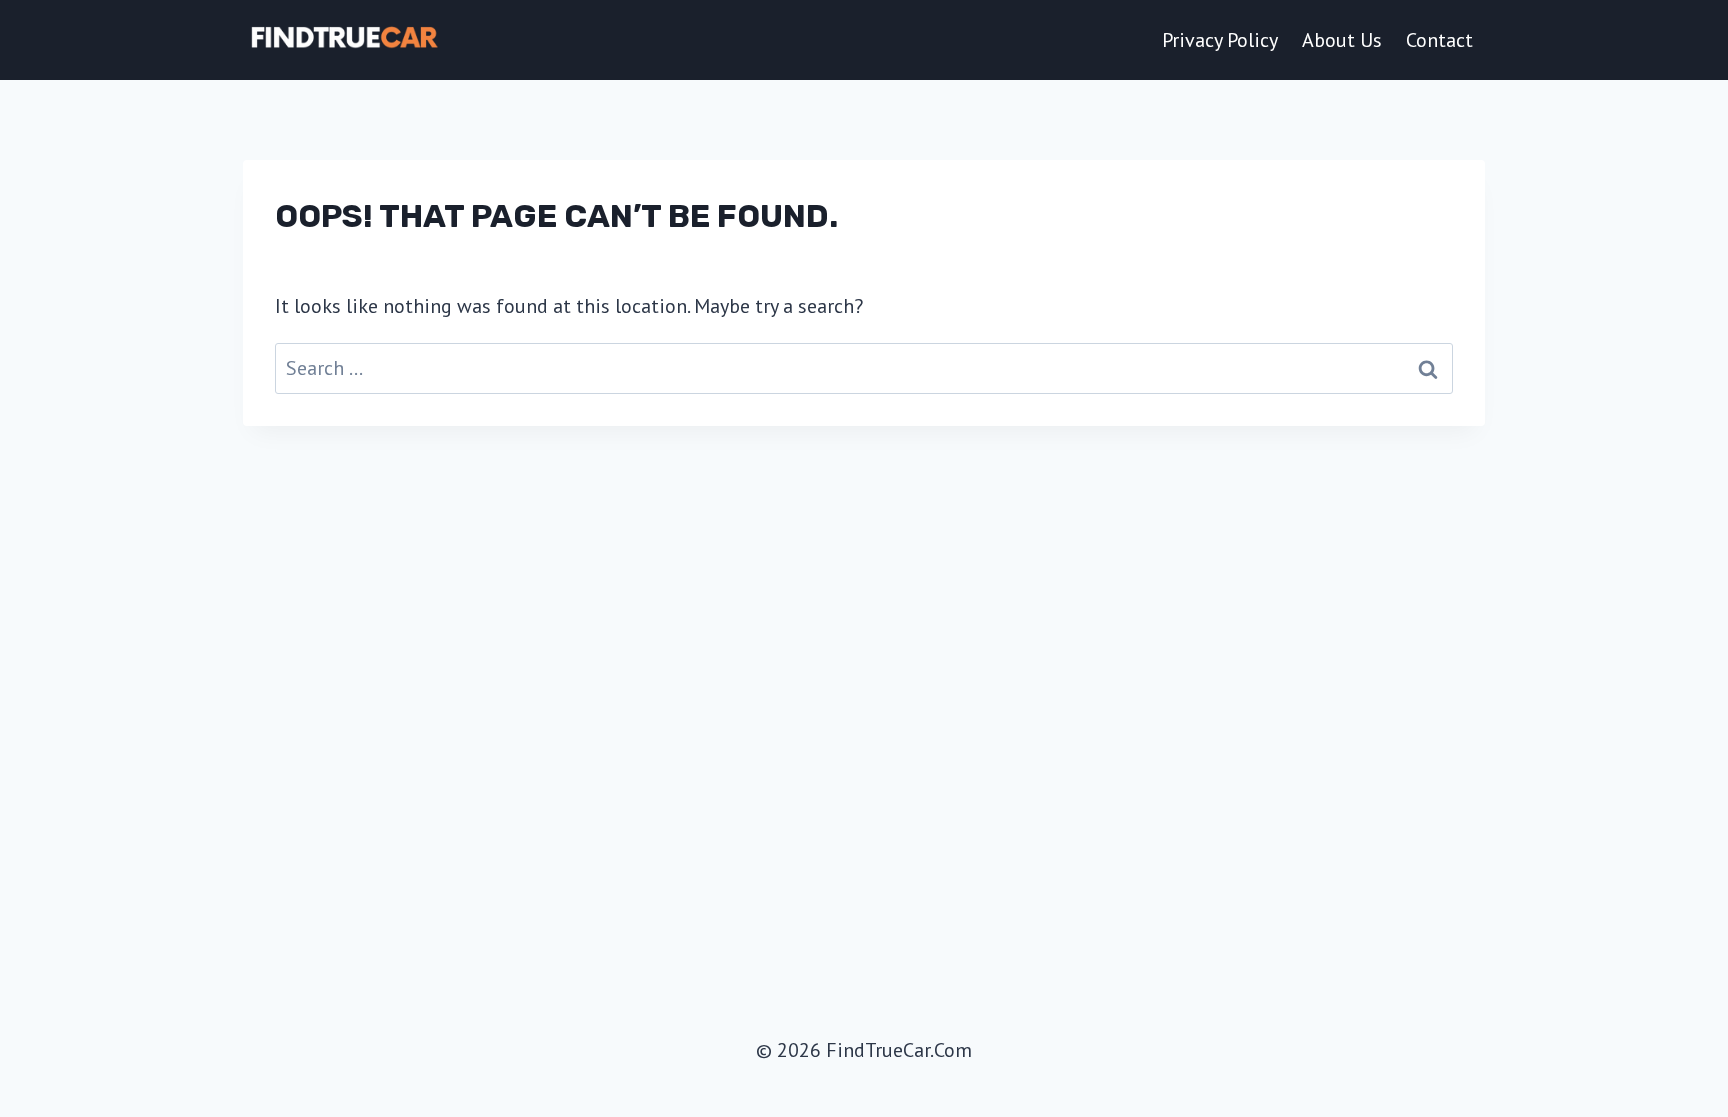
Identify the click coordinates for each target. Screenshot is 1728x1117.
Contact (1439, 40)
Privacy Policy (1220, 40)
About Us (1342, 40)
